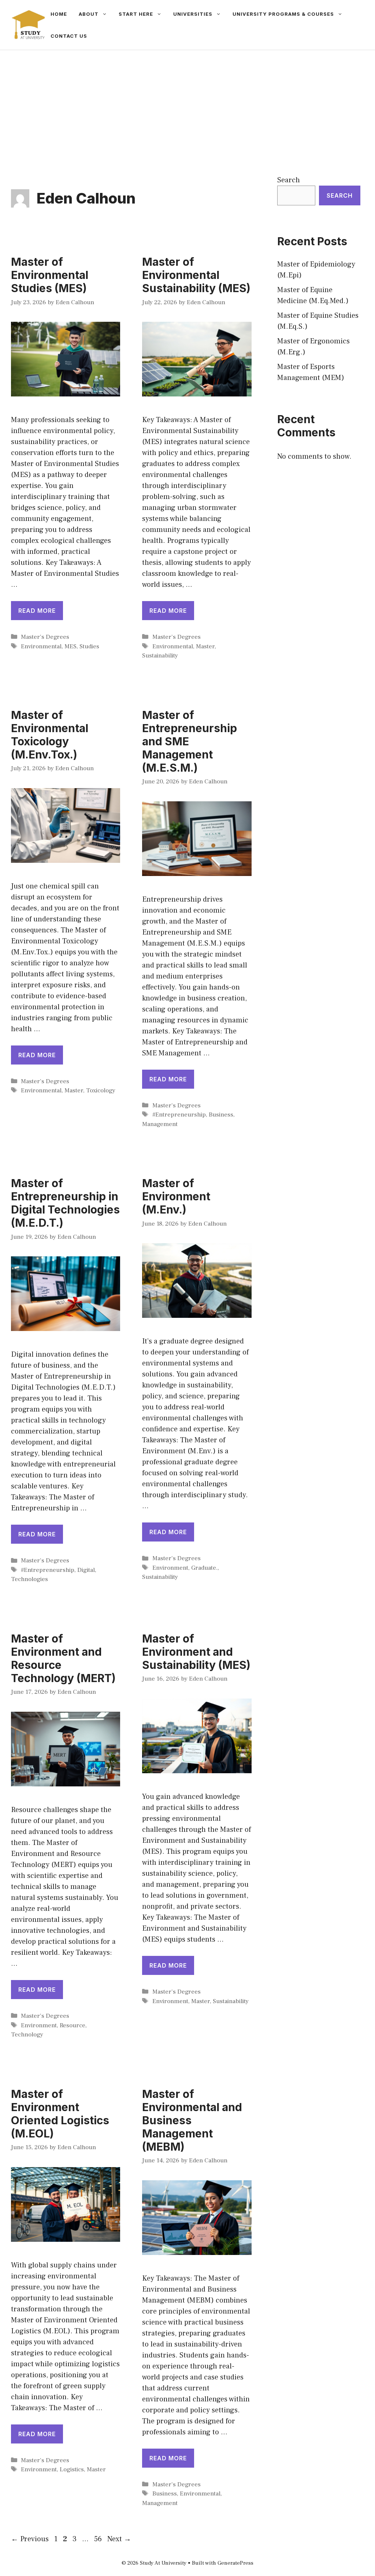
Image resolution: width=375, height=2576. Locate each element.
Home (59, 14)
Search (289, 180)
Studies (89, 646)
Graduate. (204, 1568)
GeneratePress (235, 2563)
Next (119, 2539)
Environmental (41, 646)
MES (70, 646)
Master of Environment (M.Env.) (176, 1196)
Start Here (136, 14)
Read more (37, 611)
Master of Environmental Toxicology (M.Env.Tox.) (50, 735)
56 (99, 2539)
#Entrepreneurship (179, 1115)
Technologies (29, 1579)
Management (160, 1124)
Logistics (72, 2469)
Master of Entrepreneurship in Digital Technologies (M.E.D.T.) (65, 1203)
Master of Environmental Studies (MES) (50, 275)
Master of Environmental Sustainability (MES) (196, 275)
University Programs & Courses (283, 14)
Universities (193, 14)
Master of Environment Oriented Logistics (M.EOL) (60, 2114)
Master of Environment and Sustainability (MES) (196, 1652)
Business (221, 1115)
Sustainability (160, 656)
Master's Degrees (45, 637)
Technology (27, 2035)
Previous (30, 2539)
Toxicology (101, 1091)
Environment (170, 1568)
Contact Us (69, 36)
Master (205, 646)
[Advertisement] (187, 105)
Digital (86, 1570)
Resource (73, 2025)
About (89, 14)
